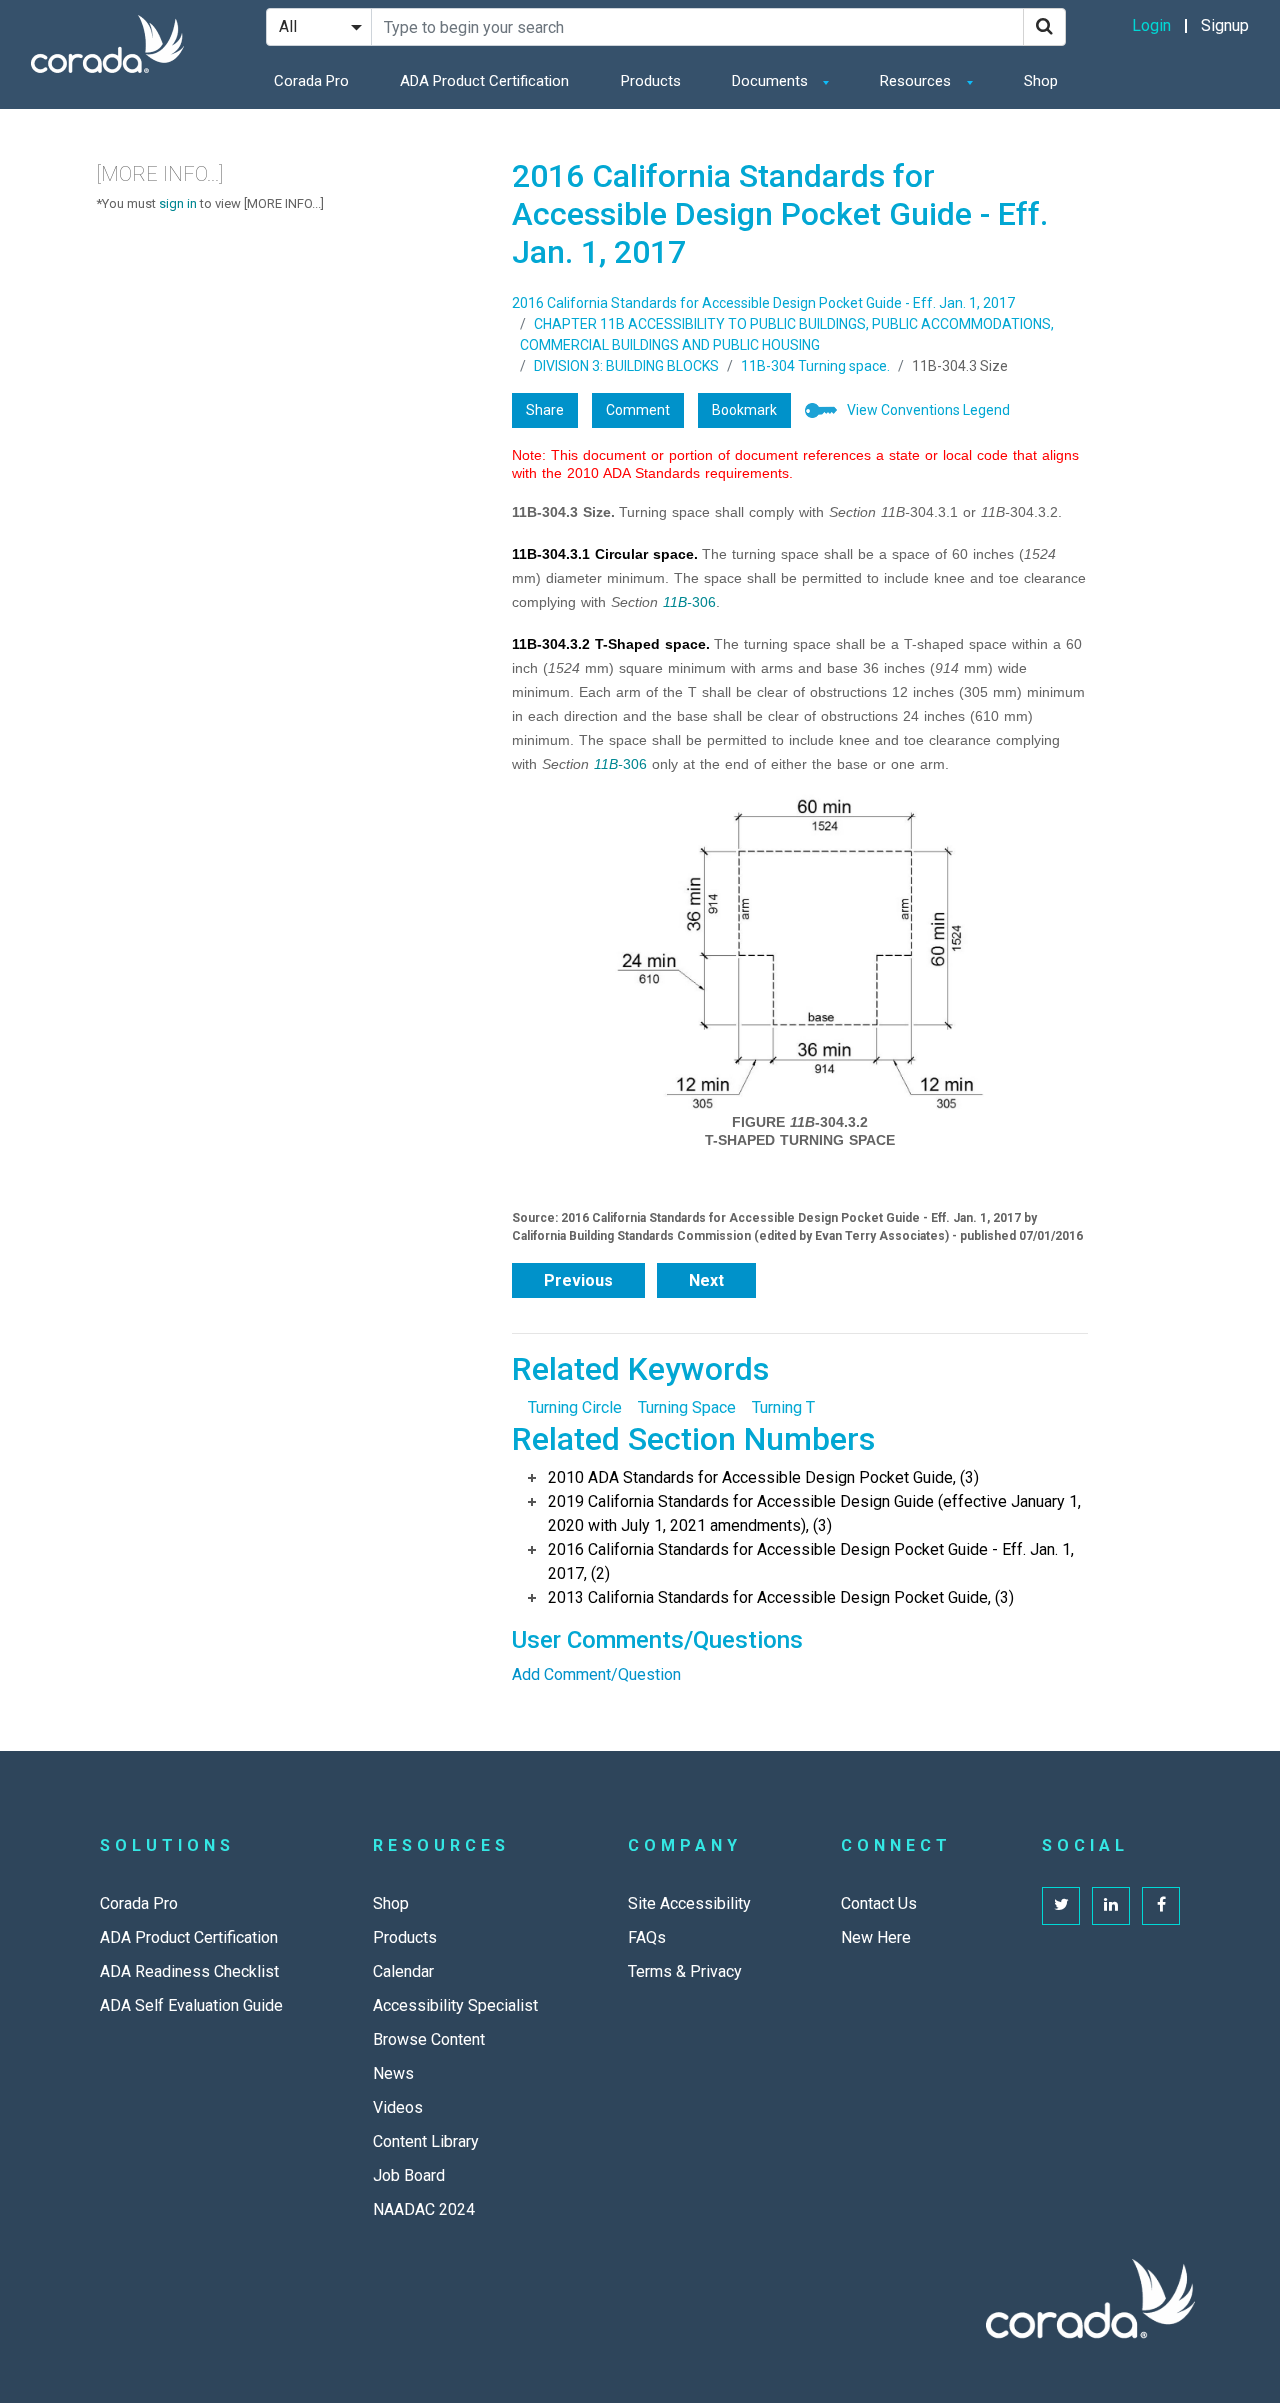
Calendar (403, 1971)
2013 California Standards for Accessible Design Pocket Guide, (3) (781, 1597)
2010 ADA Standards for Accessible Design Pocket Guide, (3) (763, 1477)
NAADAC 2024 (424, 2209)
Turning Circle (575, 1407)
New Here (876, 1937)
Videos (398, 2107)
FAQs (647, 1937)
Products (651, 81)
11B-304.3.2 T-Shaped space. (611, 644)
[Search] (1044, 27)
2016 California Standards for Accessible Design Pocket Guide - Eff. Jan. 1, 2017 (763, 303)
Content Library (426, 2141)
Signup (1225, 25)
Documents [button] (772, 81)
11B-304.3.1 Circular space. (605, 554)
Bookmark (744, 410)
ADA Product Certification (484, 81)
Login (1151, 25)
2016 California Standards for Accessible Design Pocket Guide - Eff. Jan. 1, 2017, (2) (811, 1561)
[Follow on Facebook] (1161, 1906)
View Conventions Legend (928, 410)
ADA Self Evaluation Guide (191, 2005)
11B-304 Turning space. (815, 366)
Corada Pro (311, 81)
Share (545, 410)
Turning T (783, 1407)
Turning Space (687, 1407)
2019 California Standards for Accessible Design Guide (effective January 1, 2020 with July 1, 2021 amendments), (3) (814, 1513)
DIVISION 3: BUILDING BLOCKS (626, 366)
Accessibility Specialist (455, 2005)
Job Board (409, 2175)
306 (704, 602)
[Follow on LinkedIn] (1111, 1906)
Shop (1041, 81)
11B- (677, 602)
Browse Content (429, 2039)
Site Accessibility (689, 1903)
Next (706, 1280)
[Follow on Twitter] (1061, 1906)
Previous (578, 1280)
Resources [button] (917, 81)
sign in (178, 203)
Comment (638, 410)
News (393, 2073)
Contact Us (879, 1903)
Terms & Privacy (685, 1971)
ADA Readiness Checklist (189, 1971)
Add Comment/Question (596, 1674)
